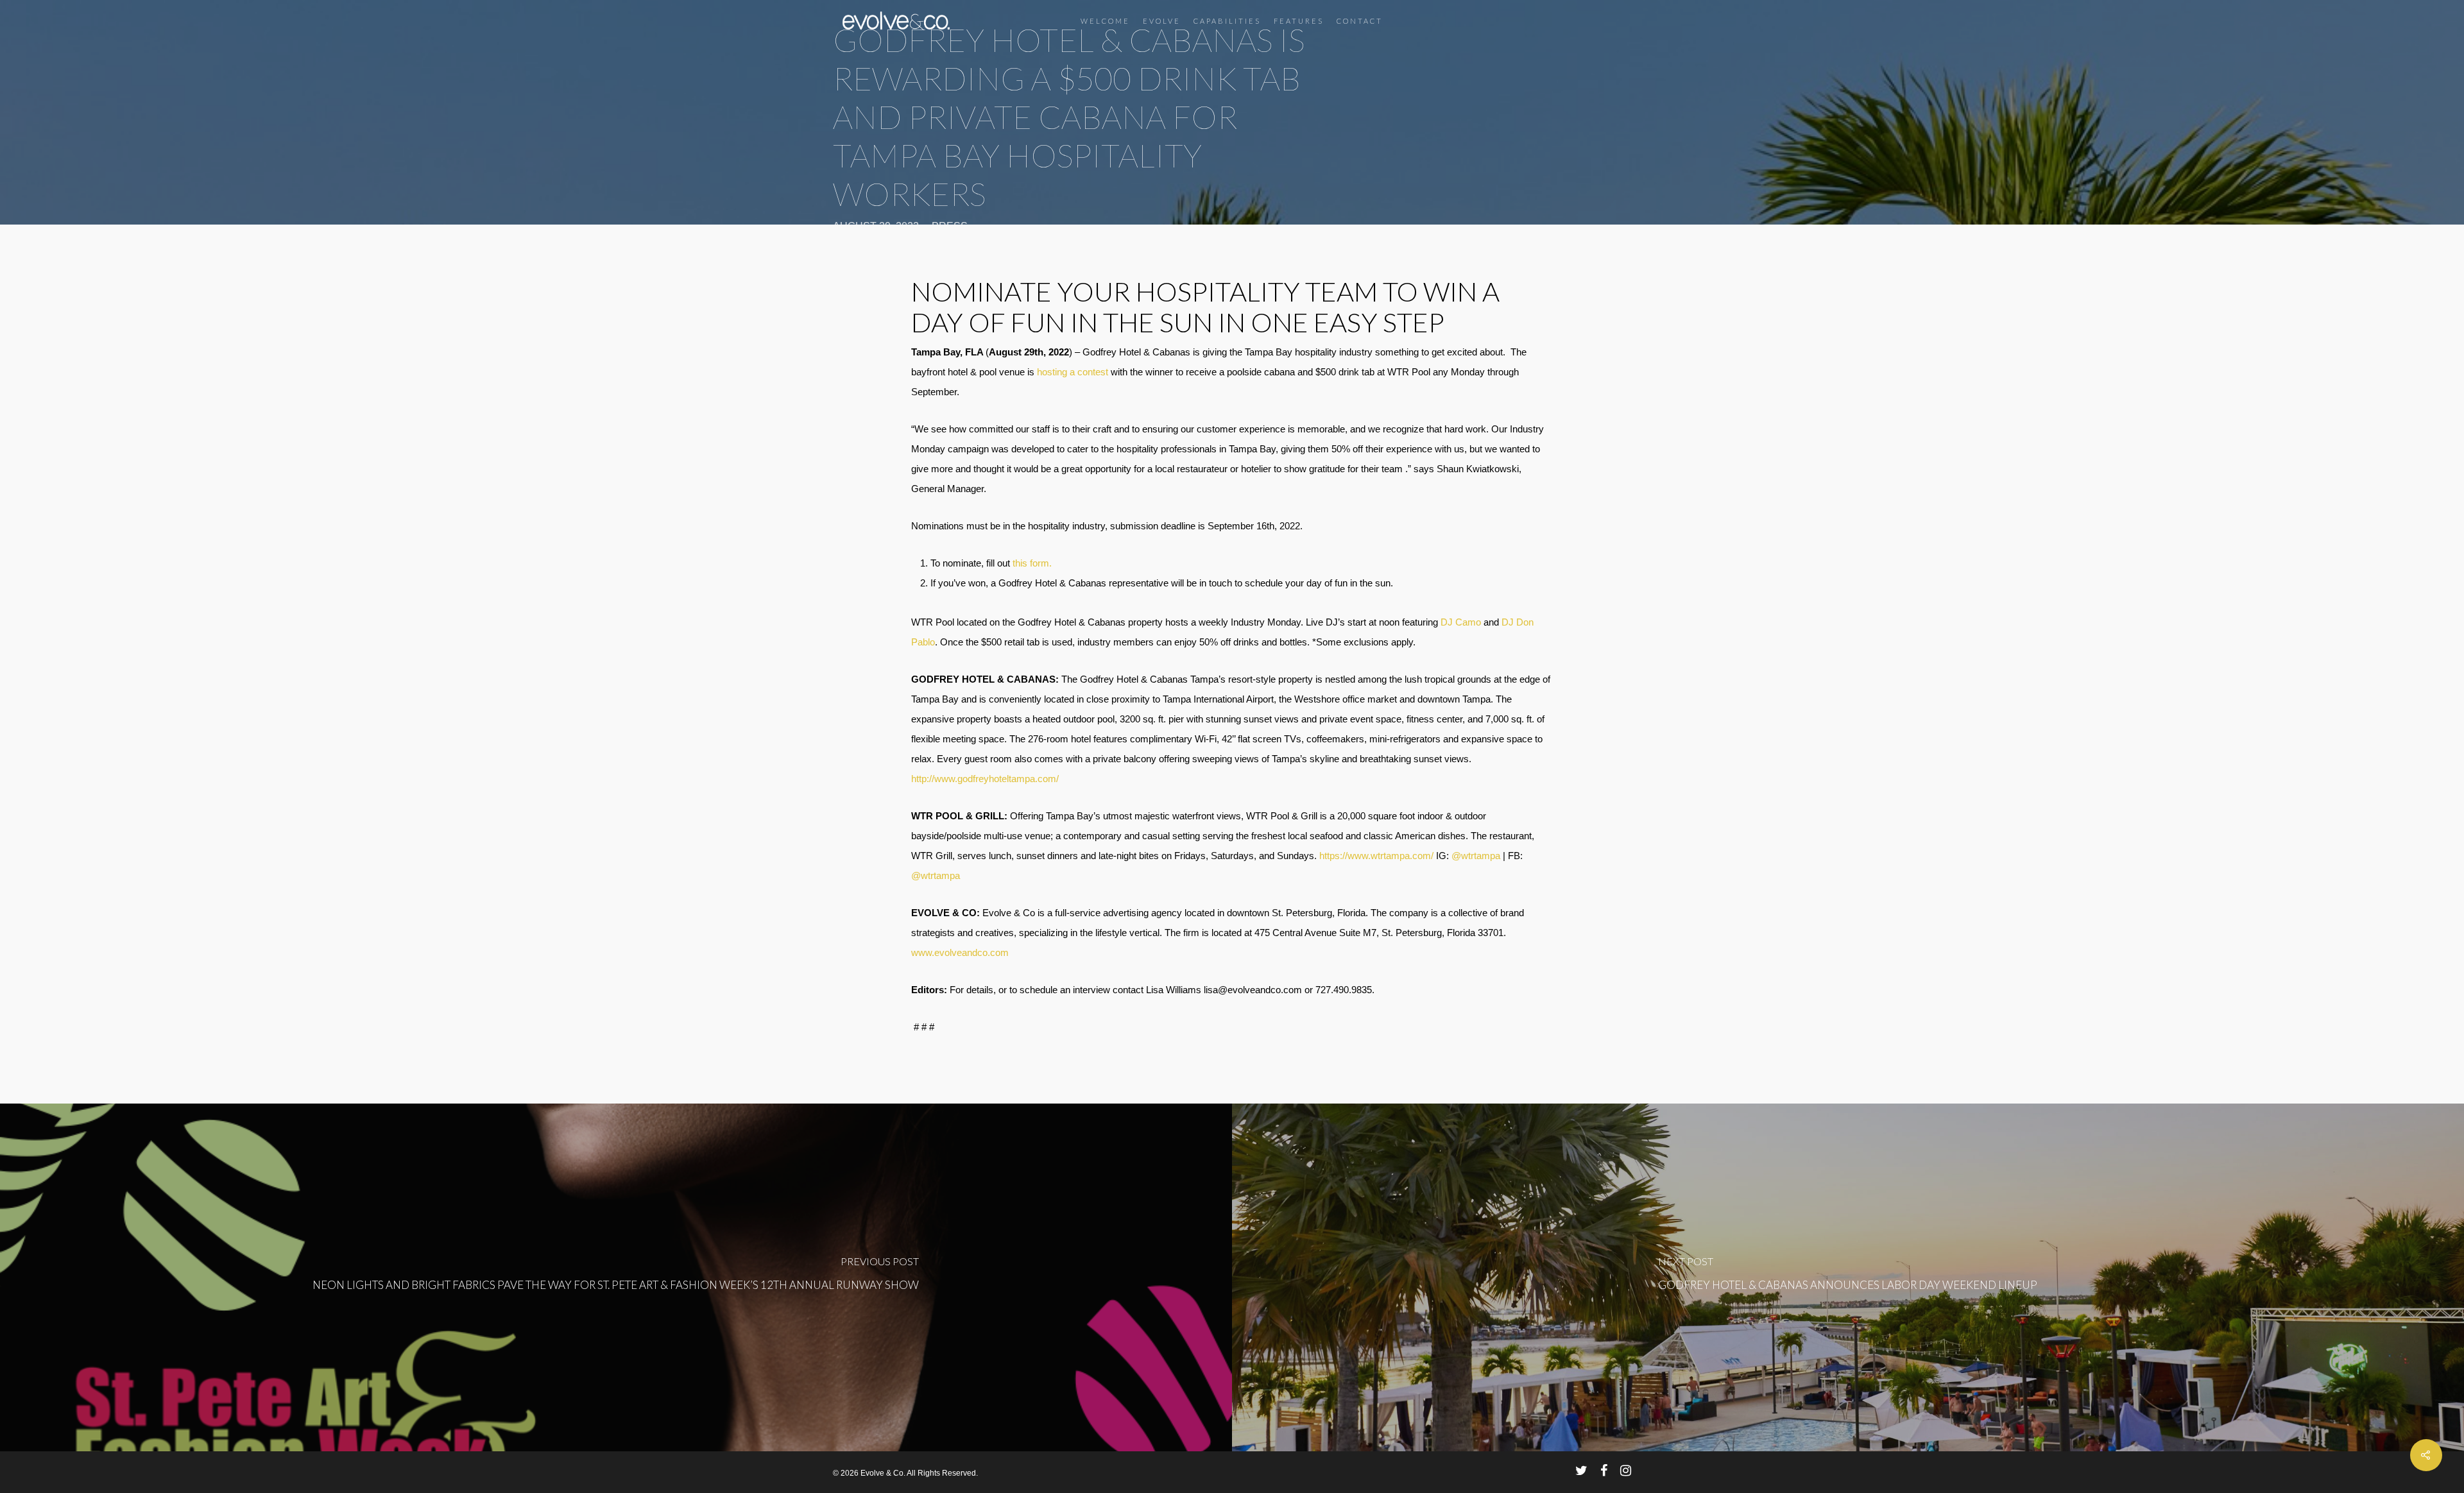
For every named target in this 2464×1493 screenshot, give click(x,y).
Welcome (1105, 21)
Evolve (1162, 21)
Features (1299, 21)
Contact (1360, 21)
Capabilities (1227, 21)
